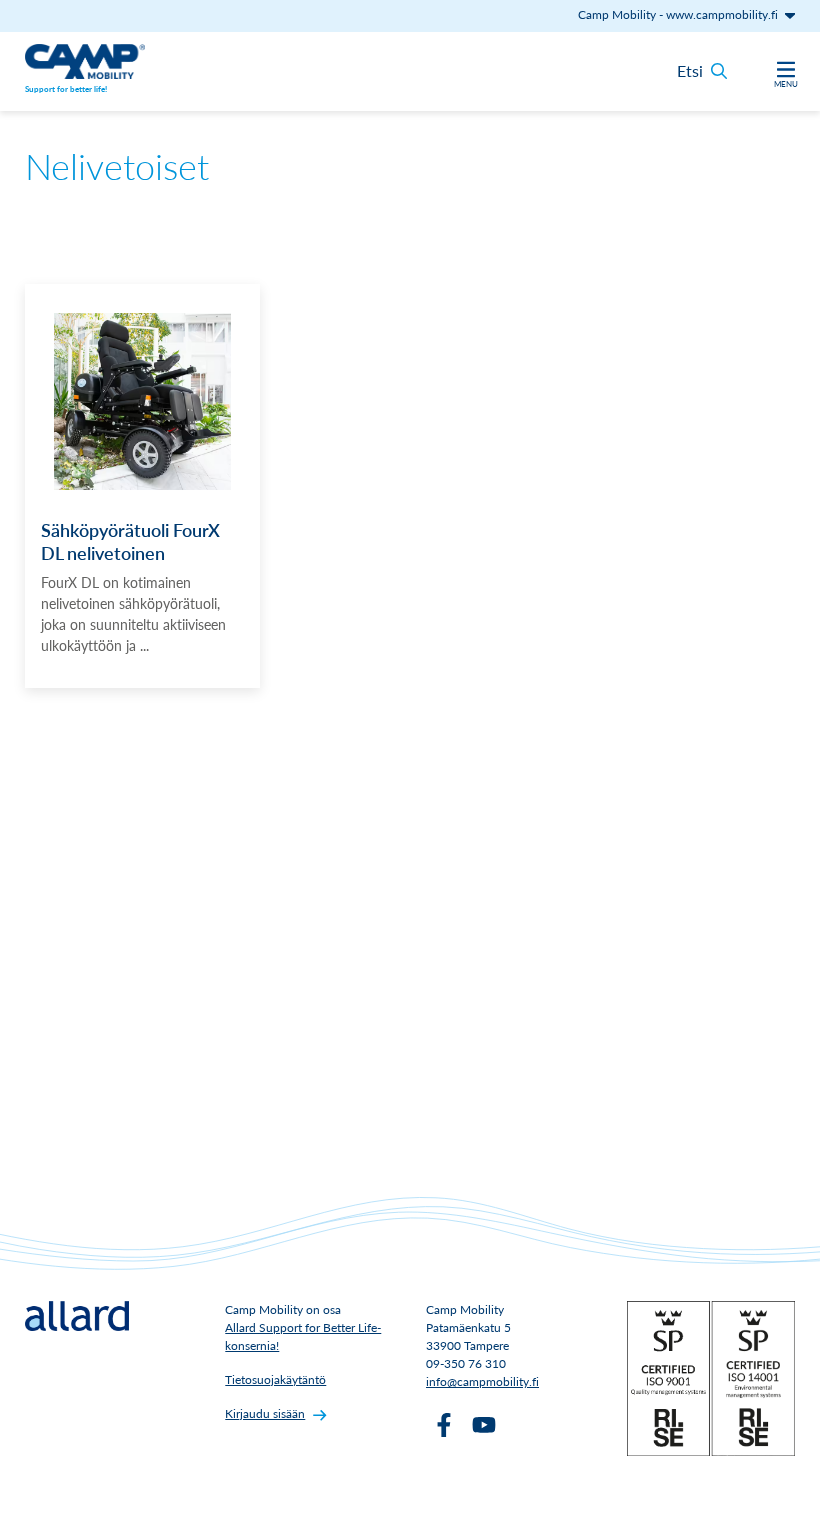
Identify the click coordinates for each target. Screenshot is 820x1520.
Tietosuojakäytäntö (275, 1379)
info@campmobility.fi (482, 1381)
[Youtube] (484, 1425)
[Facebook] (444, 1425)
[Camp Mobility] (85, 61)
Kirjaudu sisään (265, 1413)
